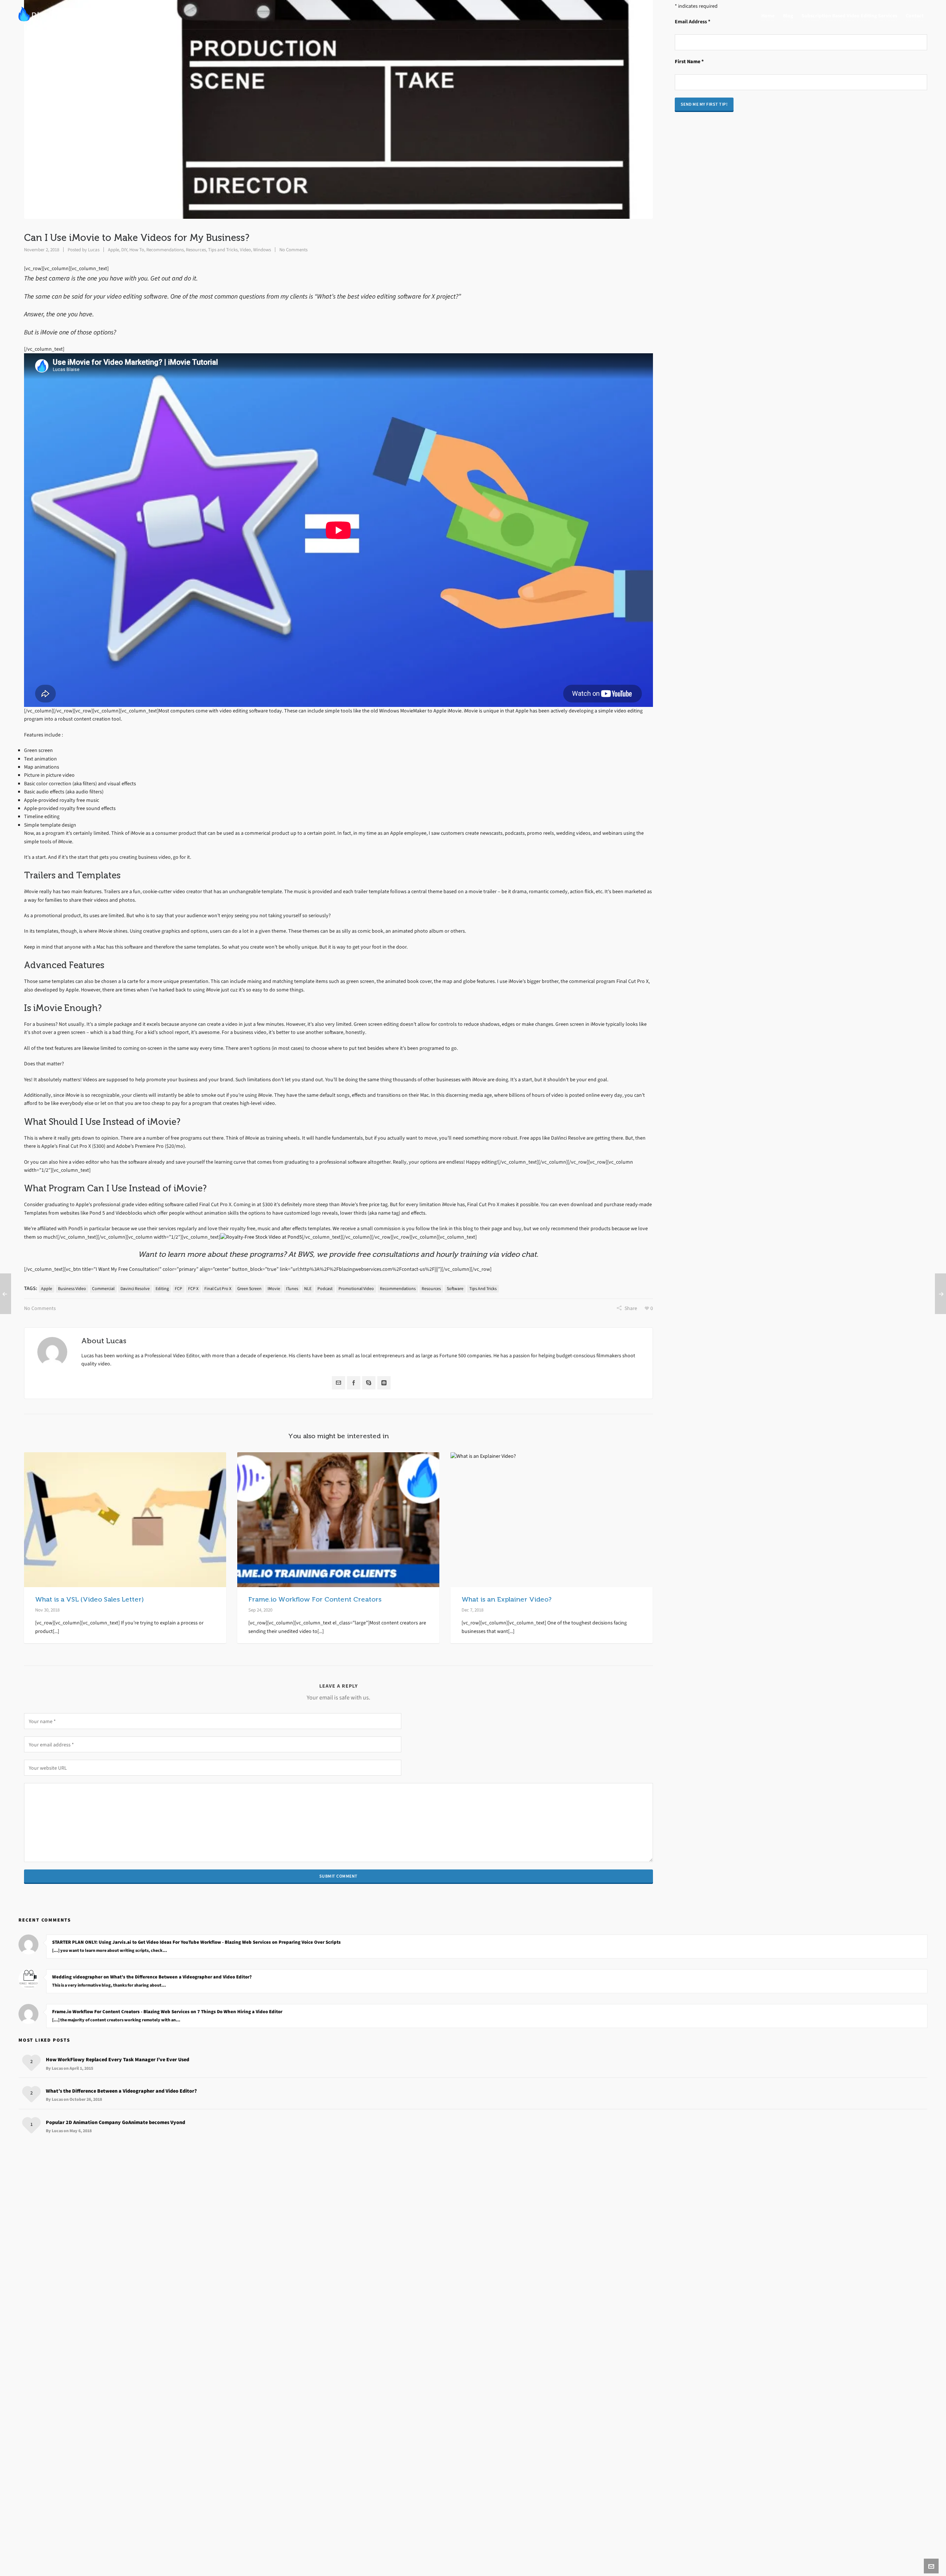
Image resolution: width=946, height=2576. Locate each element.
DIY (124, 250)
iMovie (274, 1289)
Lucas (94, 250)
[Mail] (338, 1383)
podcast (325, 1289)
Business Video (72, 1289)
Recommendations (165, 250)
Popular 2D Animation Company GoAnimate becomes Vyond (115, 2122)
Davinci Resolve (135, 1289)
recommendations (398, 1289)
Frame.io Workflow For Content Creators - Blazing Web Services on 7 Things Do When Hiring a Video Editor (167, 2012)
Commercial (103, 1289)
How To (137, 250)
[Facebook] (354, 1383)
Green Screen (249, 1289)
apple (47, 1289)
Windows (262, 250)
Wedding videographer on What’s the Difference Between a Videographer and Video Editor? (152, 1977)
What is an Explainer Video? (506, 1599)
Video (245, 250)
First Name (689, 62)
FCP (178, 1289)
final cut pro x (218, 1289)
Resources (196, 250)
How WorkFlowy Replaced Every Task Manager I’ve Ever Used (118, 2060)
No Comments (293, 250)
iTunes (292, 1289)
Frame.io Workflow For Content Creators (315, 1599)
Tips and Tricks (223, 250)
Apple (113, 250)
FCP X (193, 1289)
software (455, 1289)
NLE (308, 1289)
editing (162, 1289)
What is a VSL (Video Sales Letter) (89, 1599)
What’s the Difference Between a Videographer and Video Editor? (121, 2091)
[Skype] (369, 1383)
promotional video (356, 1289)
